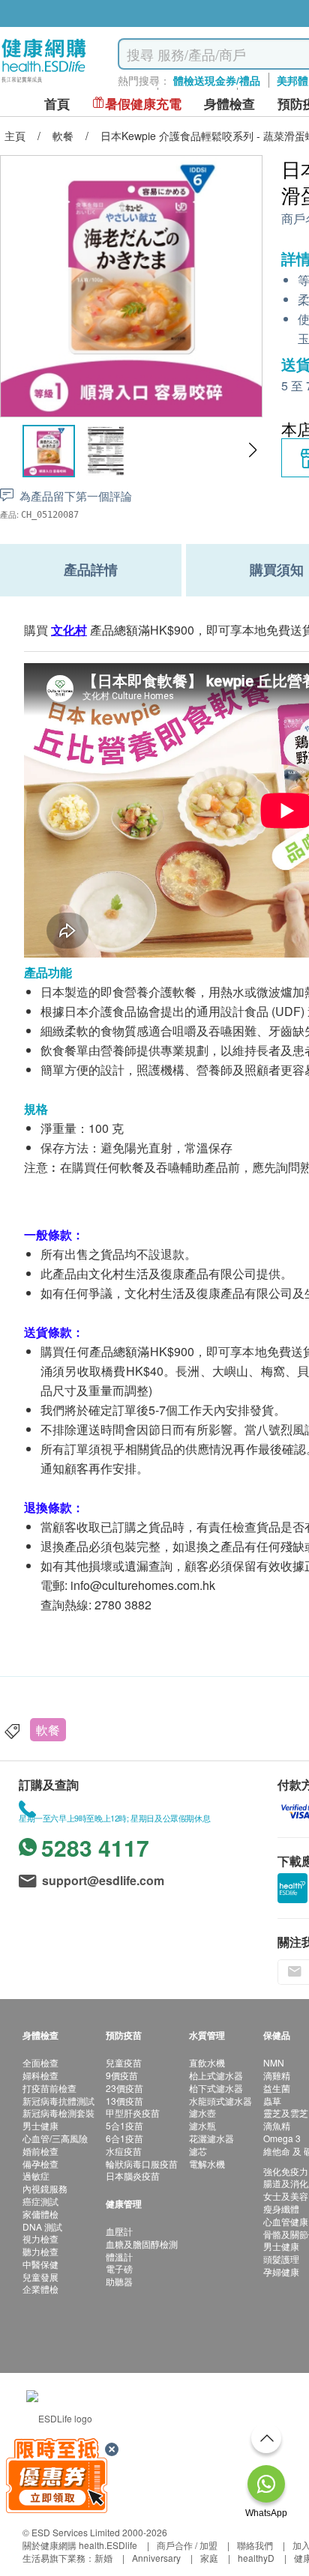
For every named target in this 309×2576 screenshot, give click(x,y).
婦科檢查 (40, 2075)
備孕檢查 (40, 2164)
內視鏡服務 (45, 2188)
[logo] (44, 83)
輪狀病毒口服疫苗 (142, 2164)
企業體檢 (40, 2289)
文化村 (69, 630)
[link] (59, 2416)
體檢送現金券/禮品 (217, 80)
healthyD (256, 2558)
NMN (274, 2062)
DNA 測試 (42, 2226)
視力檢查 (40, 2238)
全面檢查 (40, 2062)
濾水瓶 (202, 2125)
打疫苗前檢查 (49, 2088)
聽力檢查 (40, 2251)
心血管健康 (286, 2221)
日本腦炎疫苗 (133, 2176)
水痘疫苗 (124, 2151)
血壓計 (119, 2231)
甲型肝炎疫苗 (133, 2113)
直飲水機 (207, 2062)
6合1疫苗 (124, 2138)
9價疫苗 (122, 2075)
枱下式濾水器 (216, 2088)
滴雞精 (277, 2075)
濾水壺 (202, 2113)
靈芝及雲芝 (286, 2113)
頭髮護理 (281, 2259)
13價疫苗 (124, 2101)
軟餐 (48, 1730)
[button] (252, 450)
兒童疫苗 (124, 2062)
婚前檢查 (40, 2151)
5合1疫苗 (124, 2125)
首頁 (57, 104)
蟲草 (272, 2101)
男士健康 (40, 2125)
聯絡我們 (255, 2545)
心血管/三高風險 (55, 2138)
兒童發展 (40, 2277)
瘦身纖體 (281, 2208)
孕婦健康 (281, 2271)
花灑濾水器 (211, 2138)
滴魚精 (277, 2125)
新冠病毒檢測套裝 (58, 2113)
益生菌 (277, 2088)
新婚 (103, 2558)
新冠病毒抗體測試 (58, 2101)
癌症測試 (40, 2201)
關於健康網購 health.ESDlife (80, 2545)
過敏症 (36, 2176)
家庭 (209, 2558)
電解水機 (207, 2164)
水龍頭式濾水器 (220, 2101)
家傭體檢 (40, 2214)
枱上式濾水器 (216, 2075)
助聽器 (119, 2281)
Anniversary (156, 2558)
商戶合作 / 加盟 (187, 2545)
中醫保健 (40, 2264)
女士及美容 (286, 2196)
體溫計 (119, 2256)
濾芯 (198, 2151)
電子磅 (119, 2268)
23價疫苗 (124, 2088)
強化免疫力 (286, 2171)
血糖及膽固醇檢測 (142, 2244)
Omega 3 (282, 2138)
